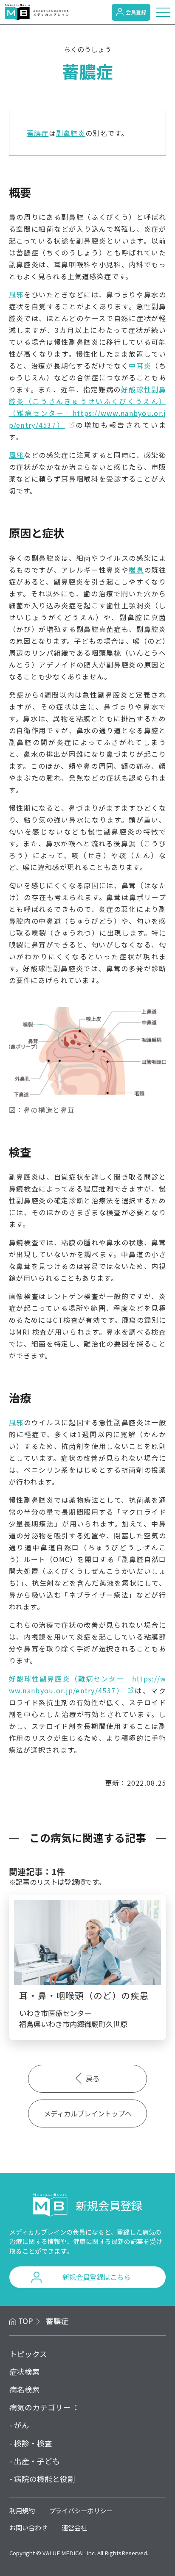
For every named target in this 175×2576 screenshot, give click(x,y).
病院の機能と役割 (45, 2479)
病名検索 (25, 2389)
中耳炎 (140, 366)
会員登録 (136, 12)
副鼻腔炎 (71, 133)
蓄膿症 (38, 133)
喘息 (136, 570)
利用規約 (22, 2510)
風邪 (16, 294)
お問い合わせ (28, 2527)
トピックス (28, 2354)
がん (22, 2425)
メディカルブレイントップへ (88, 2113)
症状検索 (25, 2372)
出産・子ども (37, 2461)
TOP (26, 2321)
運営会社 (74, 2527)
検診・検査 (33, 2443)
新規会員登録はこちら (96, 2277)
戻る (93, 2078)
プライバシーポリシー (81, 2510)
